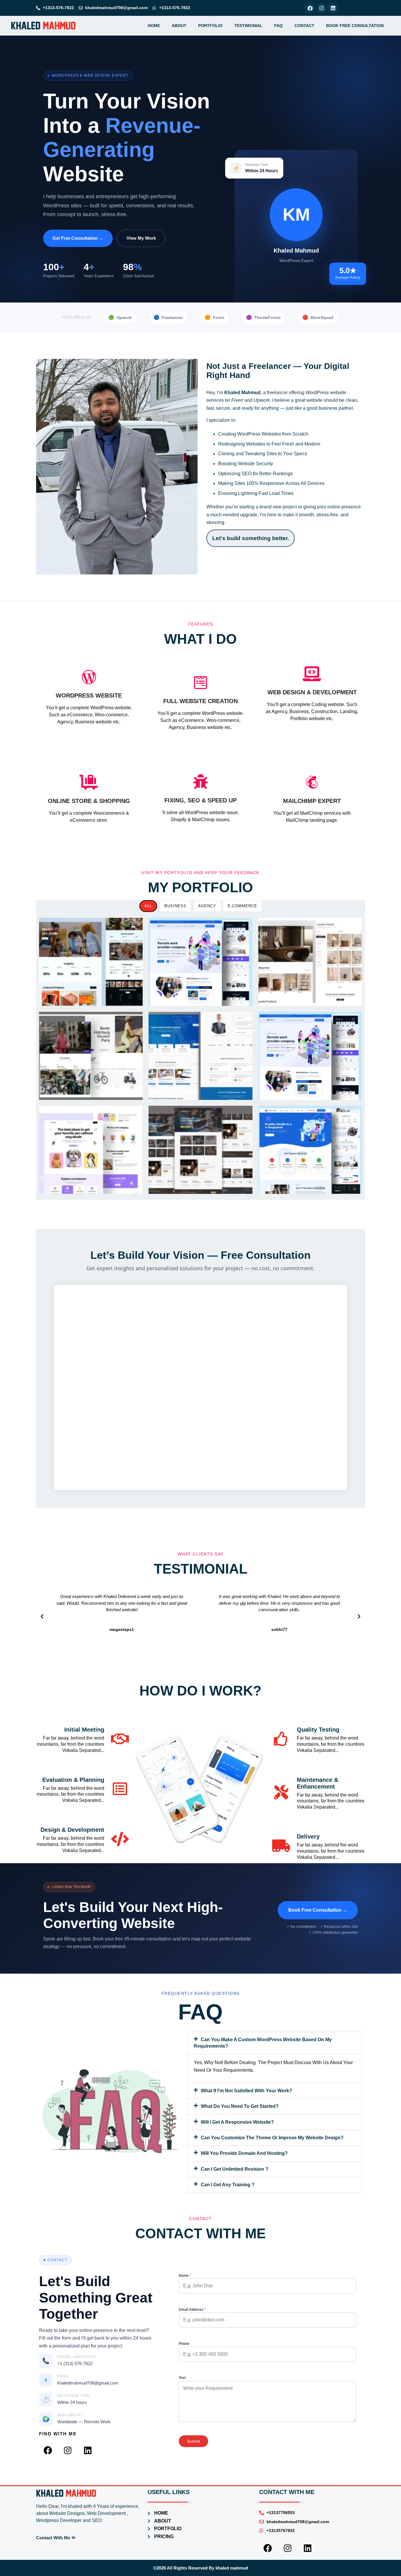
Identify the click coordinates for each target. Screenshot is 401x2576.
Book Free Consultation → (318, 1910)
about (179, 26)
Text (182, 2378)
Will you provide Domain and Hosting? (244, 2153)
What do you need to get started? (240, 2106)
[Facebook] (310, 8)
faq (278, 26)
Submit (193, 2441)
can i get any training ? (228, 2185)
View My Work (141, 238)
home (154, 26)
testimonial (248, 26)
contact (304, 26)
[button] (42, 1616)
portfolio (210, 26)
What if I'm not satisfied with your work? (246, 2091)
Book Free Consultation (355, 26)
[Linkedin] (333, 8)
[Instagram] (321, 8)
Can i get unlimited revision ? (235, 2169)
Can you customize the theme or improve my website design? (272, 2138)
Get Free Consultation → (78, 238)
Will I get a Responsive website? (237, 2122)
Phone (184, 2344)
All (148, 906)
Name (185, 2276)
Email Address (192, 2310)
